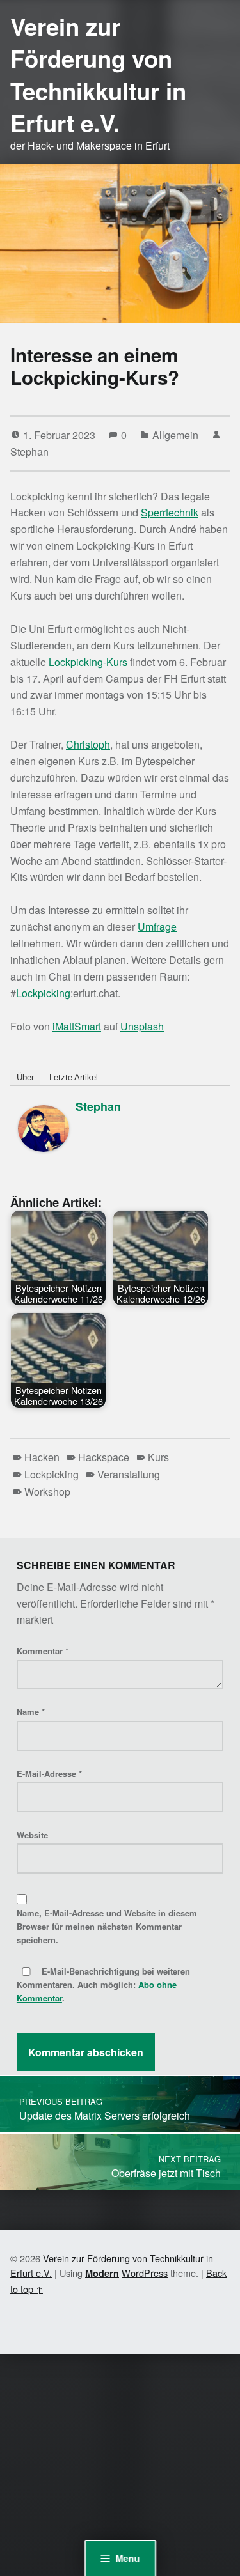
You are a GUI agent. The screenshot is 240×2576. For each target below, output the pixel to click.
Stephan (29, 452)
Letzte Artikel (74, 1077)
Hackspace (104, 1457)
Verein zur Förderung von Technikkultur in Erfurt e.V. (98, 74)
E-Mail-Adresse (49, 1773)
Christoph (88, 744)
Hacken (42, 1457)
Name (31, 1711)
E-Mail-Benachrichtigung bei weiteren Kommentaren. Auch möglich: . (103, 1984)
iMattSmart (77, 1026)
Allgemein (175, 435)
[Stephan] (44, 1127)
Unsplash (142, 1026)
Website (32, 1835)
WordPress (145, 2273)
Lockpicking (43, 993)
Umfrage (157, 927)
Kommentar (43, 1651)
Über (25, 1077)
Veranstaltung (129, 1474)
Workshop (47, 1492)
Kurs (158, 1457)
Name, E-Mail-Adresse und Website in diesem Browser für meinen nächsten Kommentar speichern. (107, 1926)
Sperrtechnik (170, 512)
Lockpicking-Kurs (88, 662)
